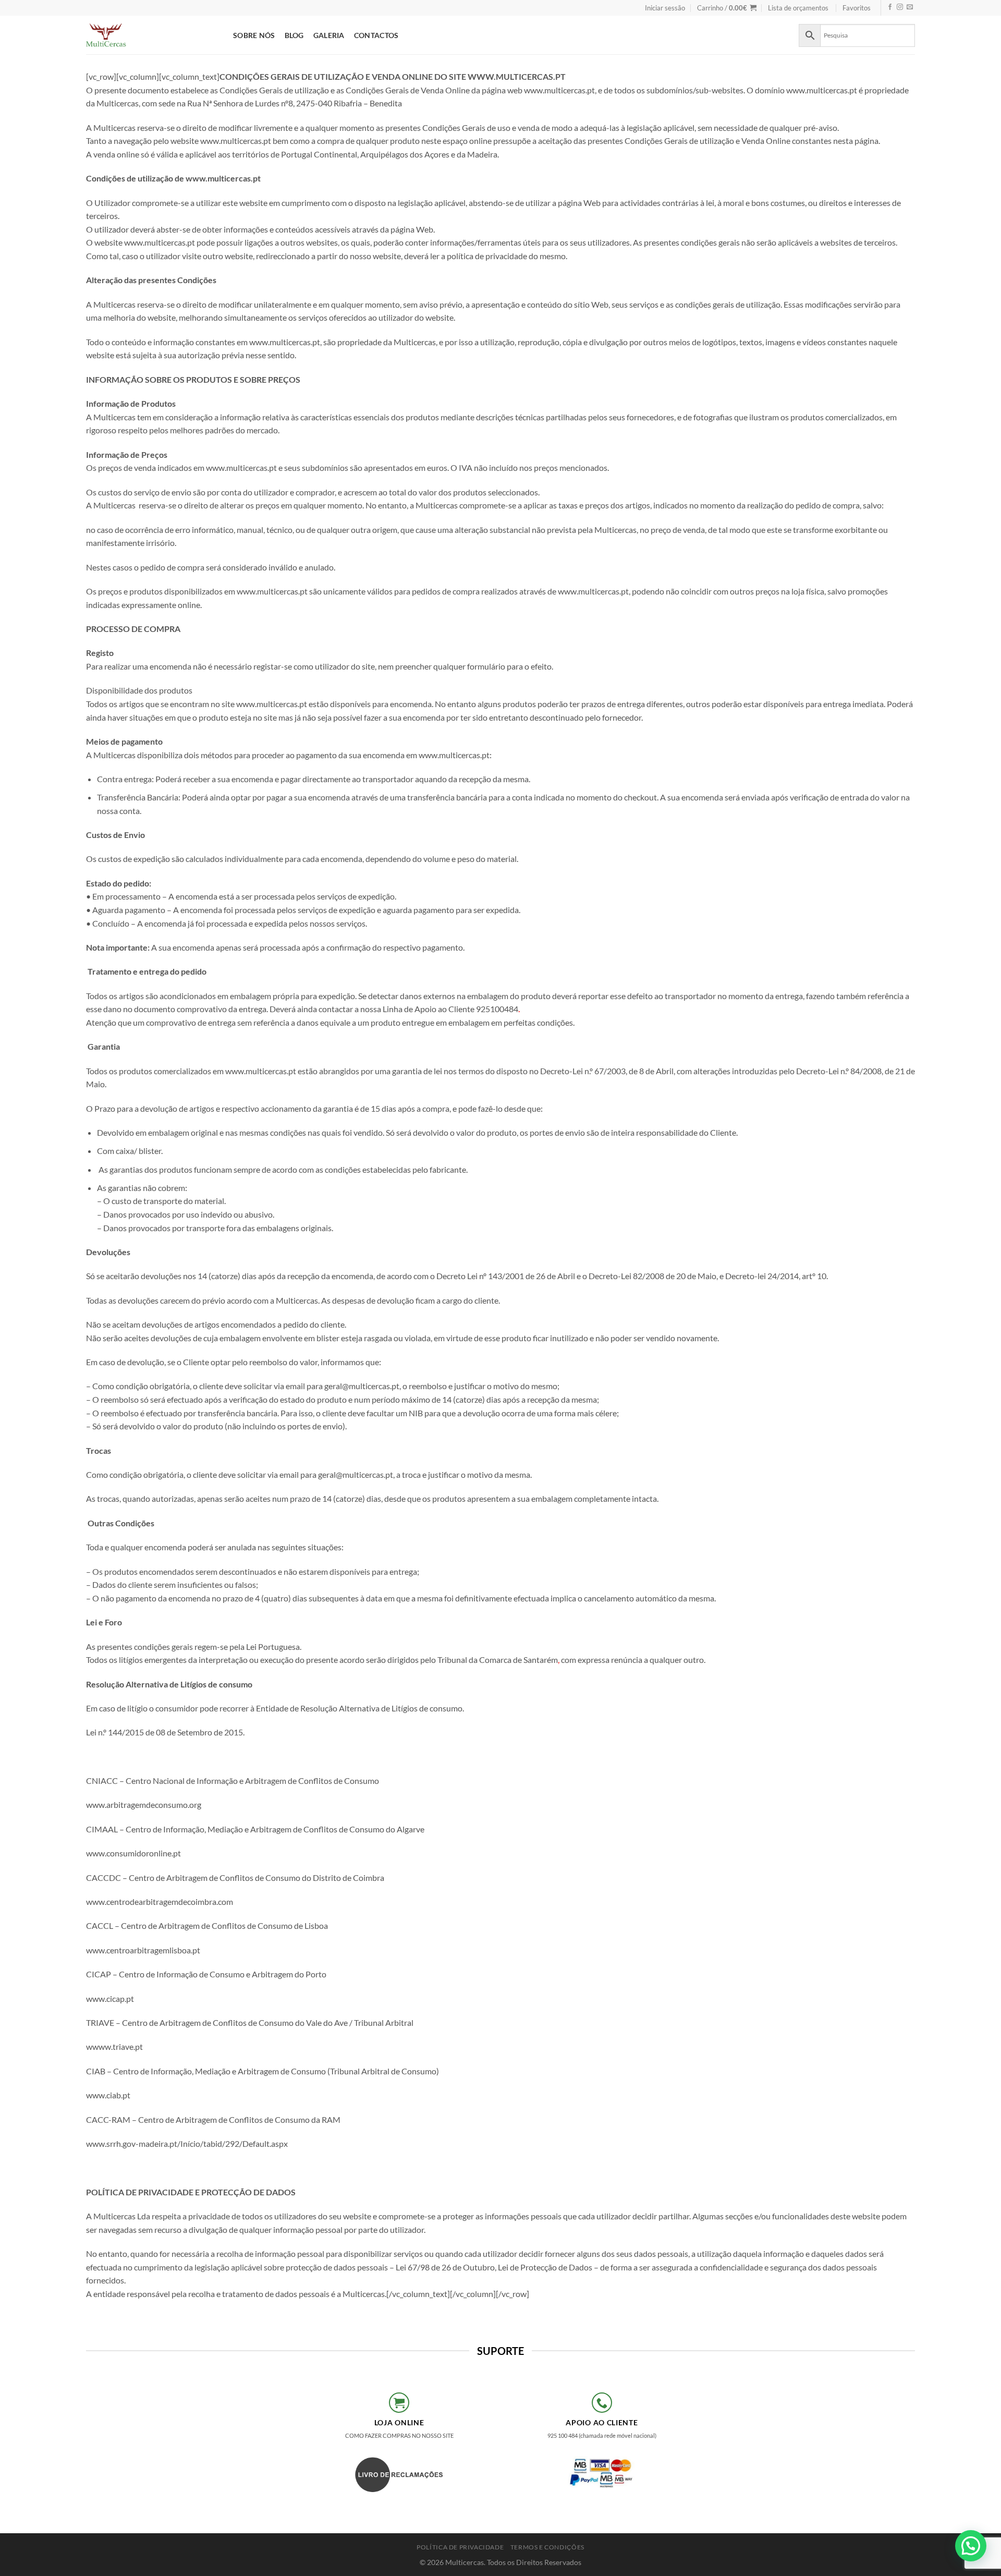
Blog (294, 35)
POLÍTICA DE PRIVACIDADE (460, 2547)
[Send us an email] (910, 8)
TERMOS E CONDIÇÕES (547, 2547)
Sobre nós (254, 35)
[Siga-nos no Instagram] (900, 8)
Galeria (329, 35)
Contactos (376, 35)
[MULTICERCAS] (152, 35)
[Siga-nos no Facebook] (890, 8)
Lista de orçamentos (798, 8)
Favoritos (857, 8)
